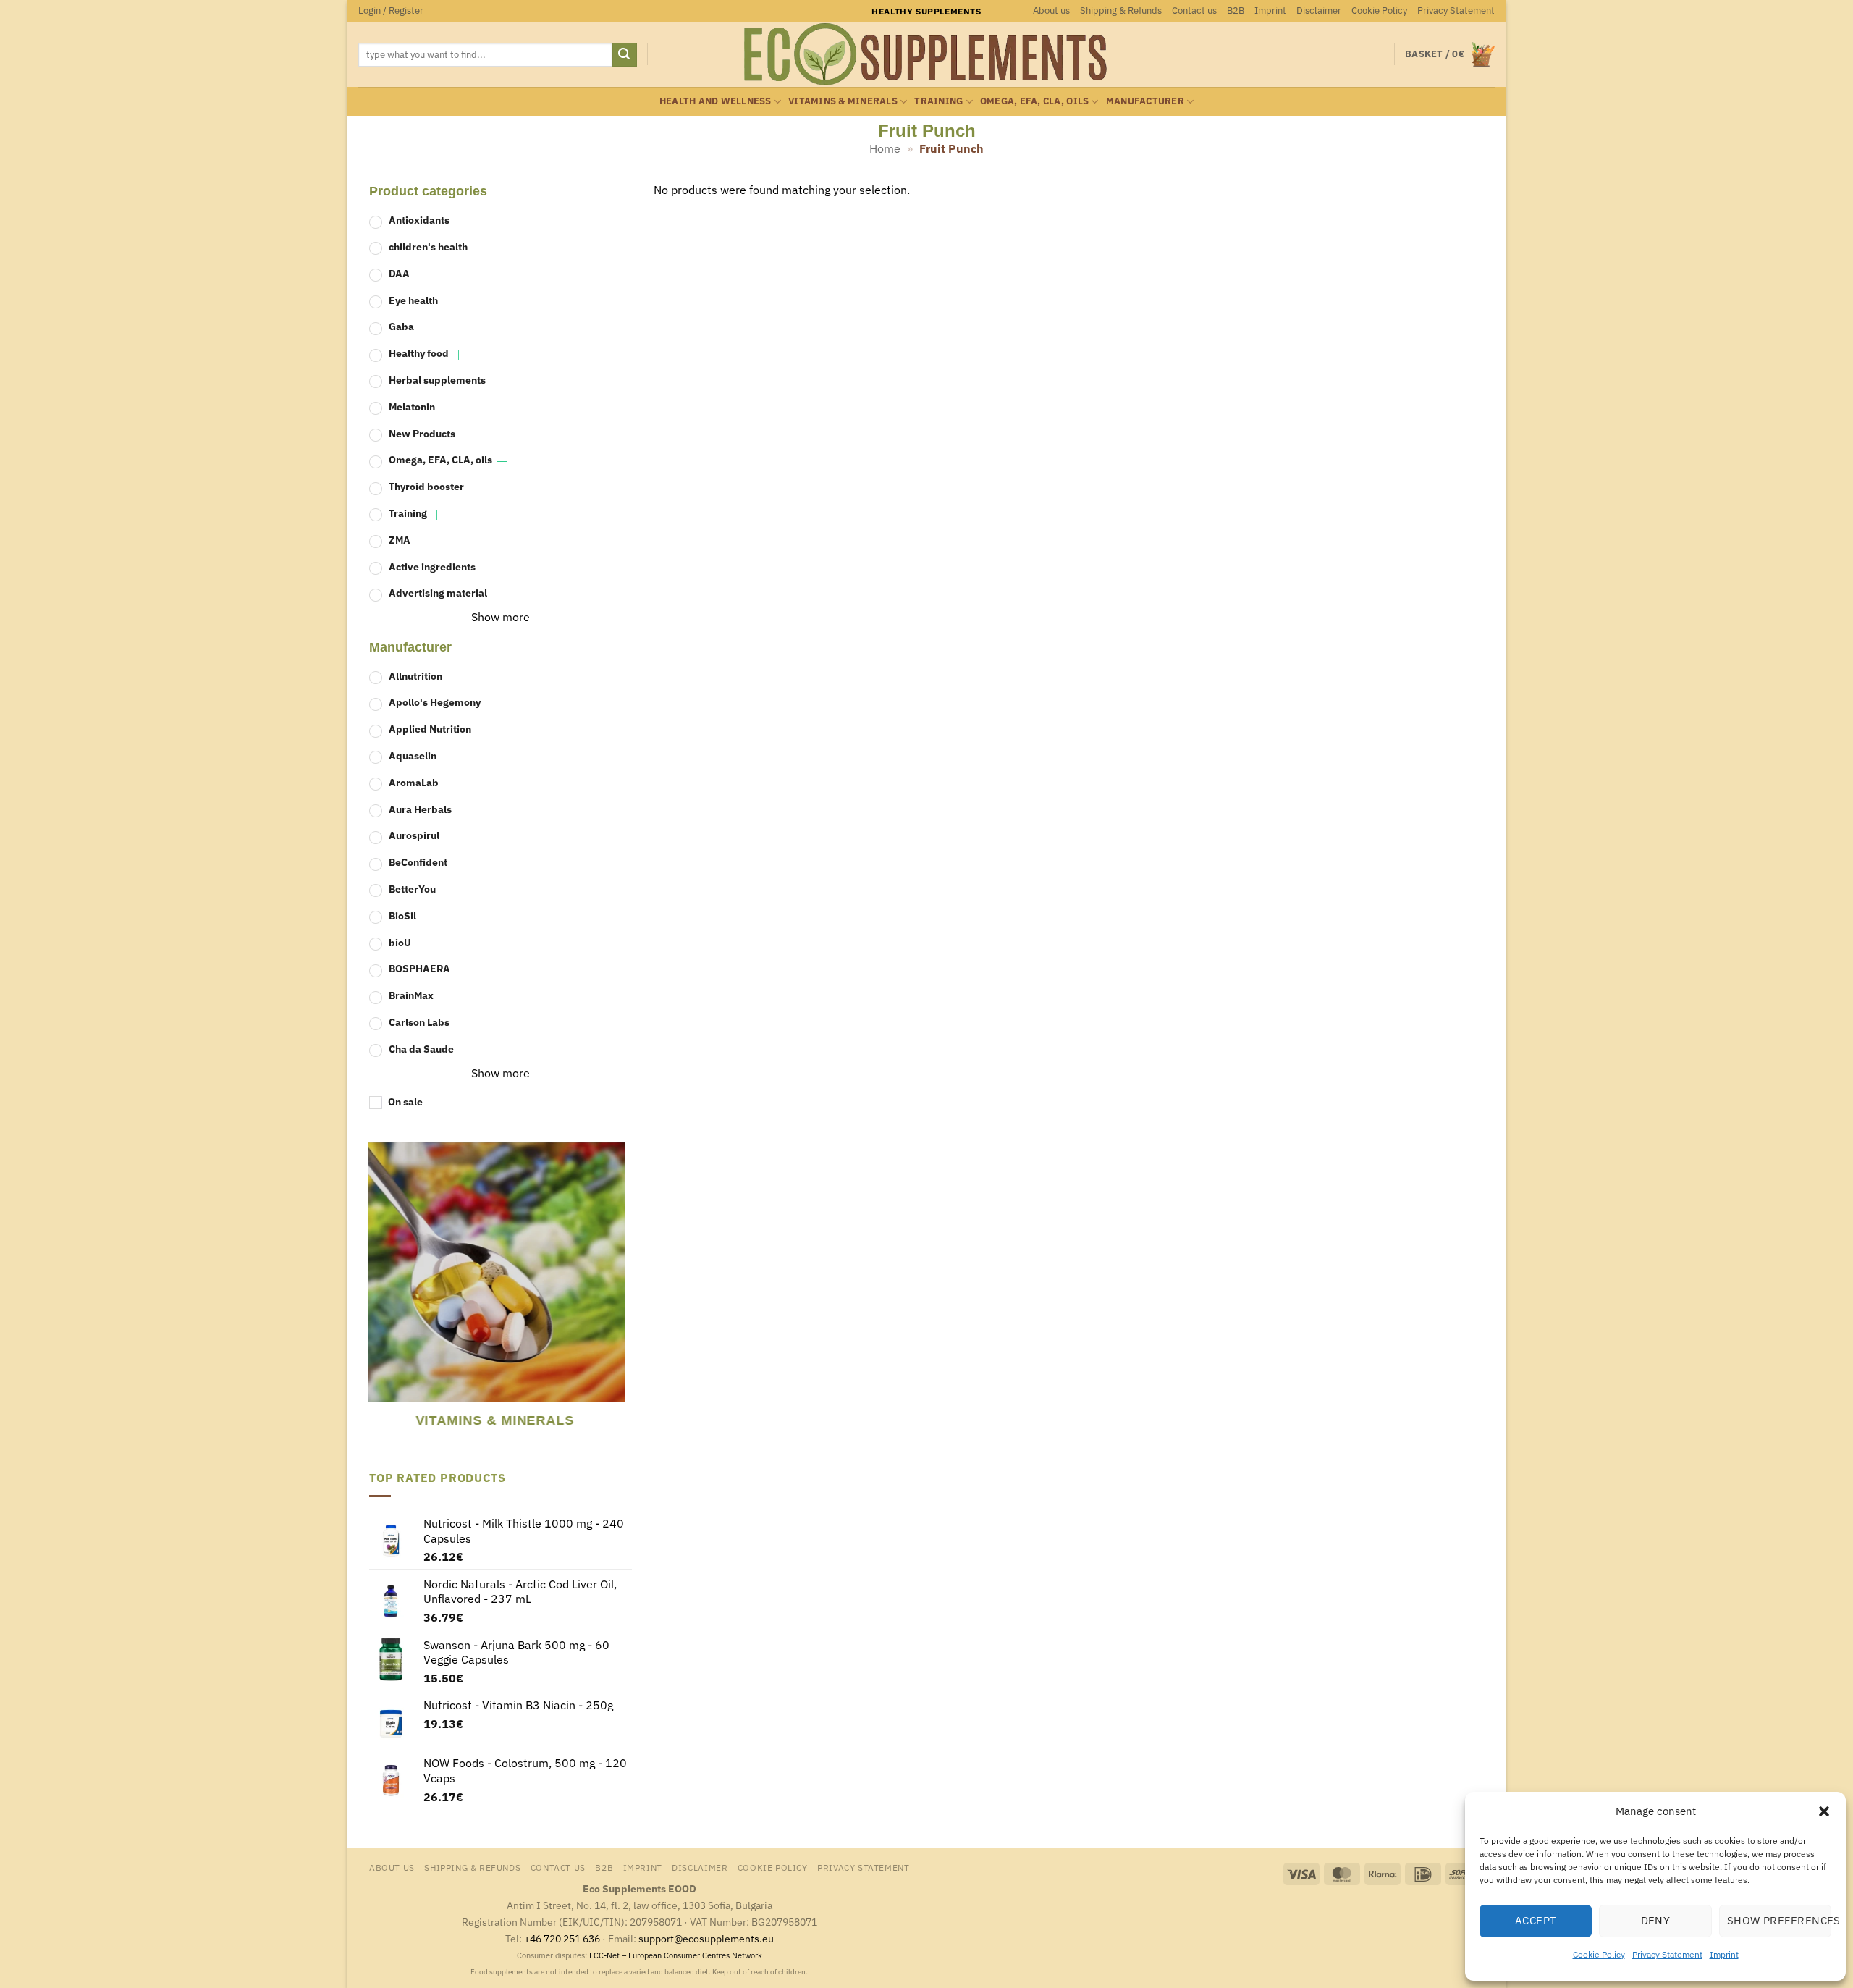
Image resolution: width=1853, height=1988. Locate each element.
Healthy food (419, 353)
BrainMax (411, 995)
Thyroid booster (426, 486)
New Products (422, 433)
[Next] (622, 1295)
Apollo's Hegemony (435, 702)
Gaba (401, 326)
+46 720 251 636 (562, 1938)
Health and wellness (716, 101)
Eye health (413, 300)
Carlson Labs (419, 1022)
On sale (405, 1102)
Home (885, 148)
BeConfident (418, 862)
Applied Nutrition (430, 729)
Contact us (1194, 10)
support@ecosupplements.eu (706, 1938)
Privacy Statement (1667, 1954)
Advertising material (438, 593)
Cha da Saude (421, 1049)
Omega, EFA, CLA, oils (1034, 101)
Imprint (1724, 1954)
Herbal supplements (437, 380)
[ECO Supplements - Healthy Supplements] (926, 54)
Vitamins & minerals (843, 101)
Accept (1536, 1920)
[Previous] (376, 1295)
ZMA (400, 540)
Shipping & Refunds (1121, 10)
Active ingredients (432, 567)
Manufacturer (1145, 101)
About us (1051, 10)
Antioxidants (419, 220)
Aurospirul (414, 835)
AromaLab (414, 782)
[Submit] (625, 55)
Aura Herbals (420, 809)
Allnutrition (415, 676)
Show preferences (1779, 1920)
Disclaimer (1319, 10)
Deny (1656, 1920)
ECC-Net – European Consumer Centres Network (676, 1955)
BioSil (402, 915)
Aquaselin (413, 755)
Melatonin (412, 407)
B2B (1236, 10)
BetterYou (412, 889)
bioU (400, 942)
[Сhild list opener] (459, 355)
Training (938, 101)
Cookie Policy (1599, 1954)
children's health (428, 247)
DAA (399, 273)
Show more (501, 617)
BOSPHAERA (419, 968)
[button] (1824, 1811)
